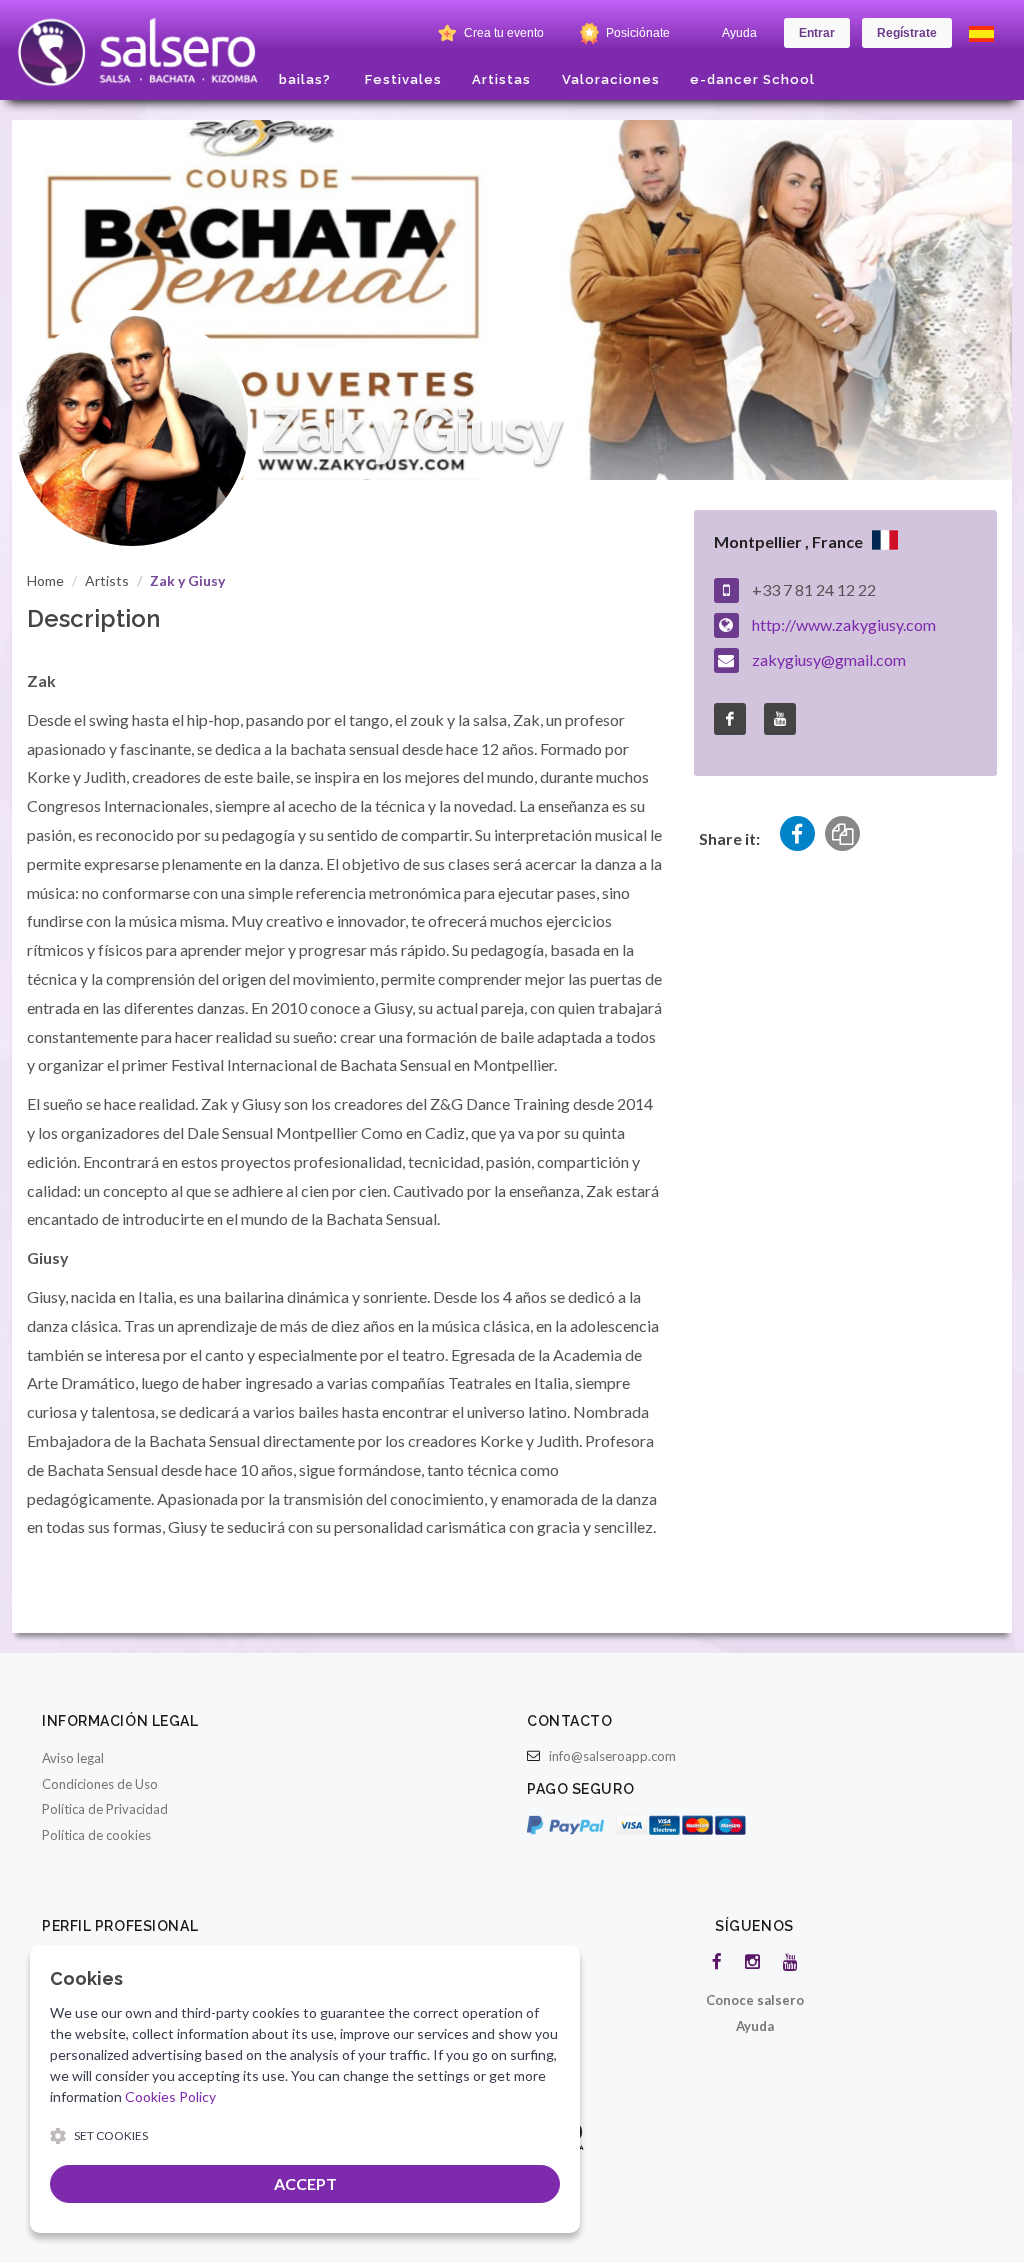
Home (45, 580)
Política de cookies (96, 1835)
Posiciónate (636, 33)
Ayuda (739, 33)
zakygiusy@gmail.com (829, 659)
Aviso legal (73, 1758)
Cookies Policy (170, 2096)
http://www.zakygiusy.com (844, 624)
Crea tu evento (502, 33)
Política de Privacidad (105, 1809)
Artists (107, 580)
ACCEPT (305, 2183)
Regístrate (907, 33)
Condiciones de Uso (100, 1784)
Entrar (817, 33)
